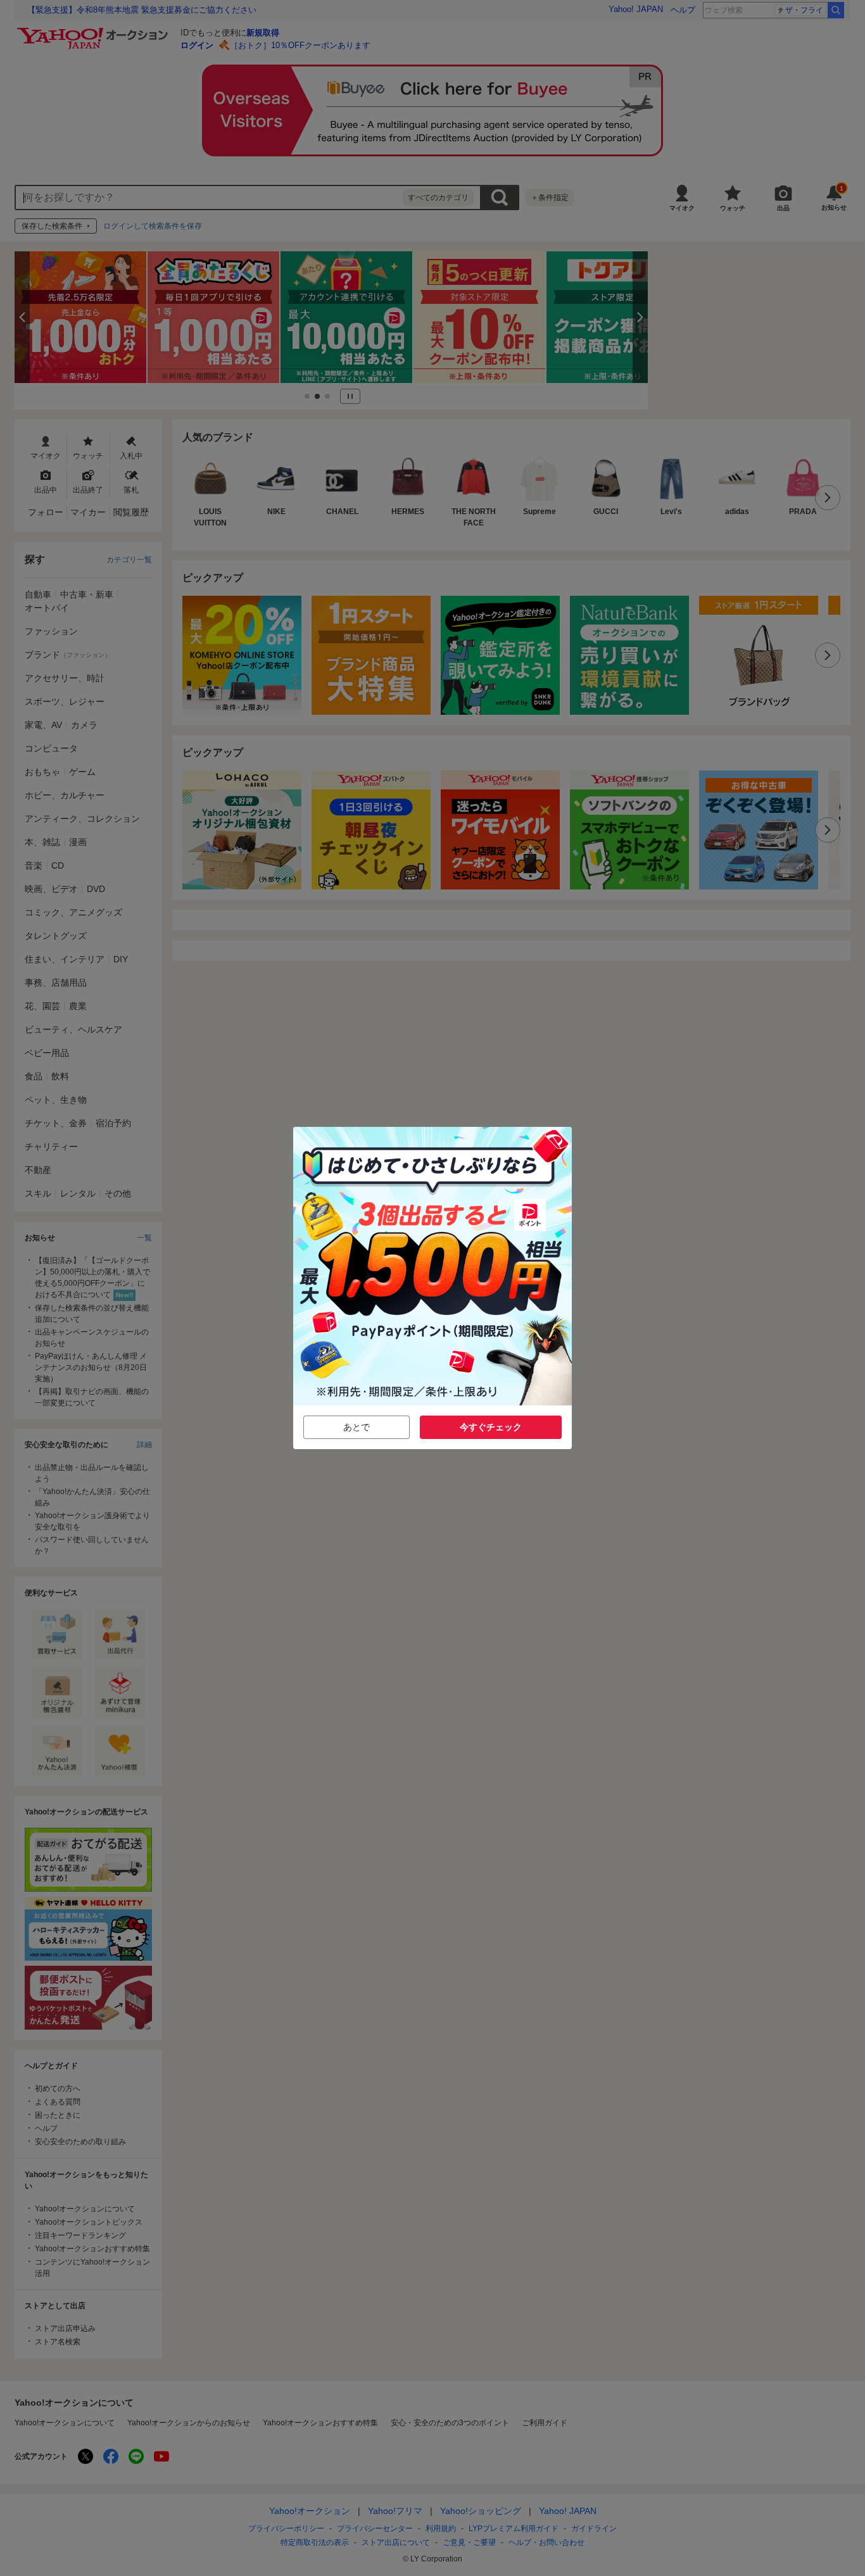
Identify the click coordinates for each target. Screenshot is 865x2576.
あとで (357, 1427)
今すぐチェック (491, 1427)
